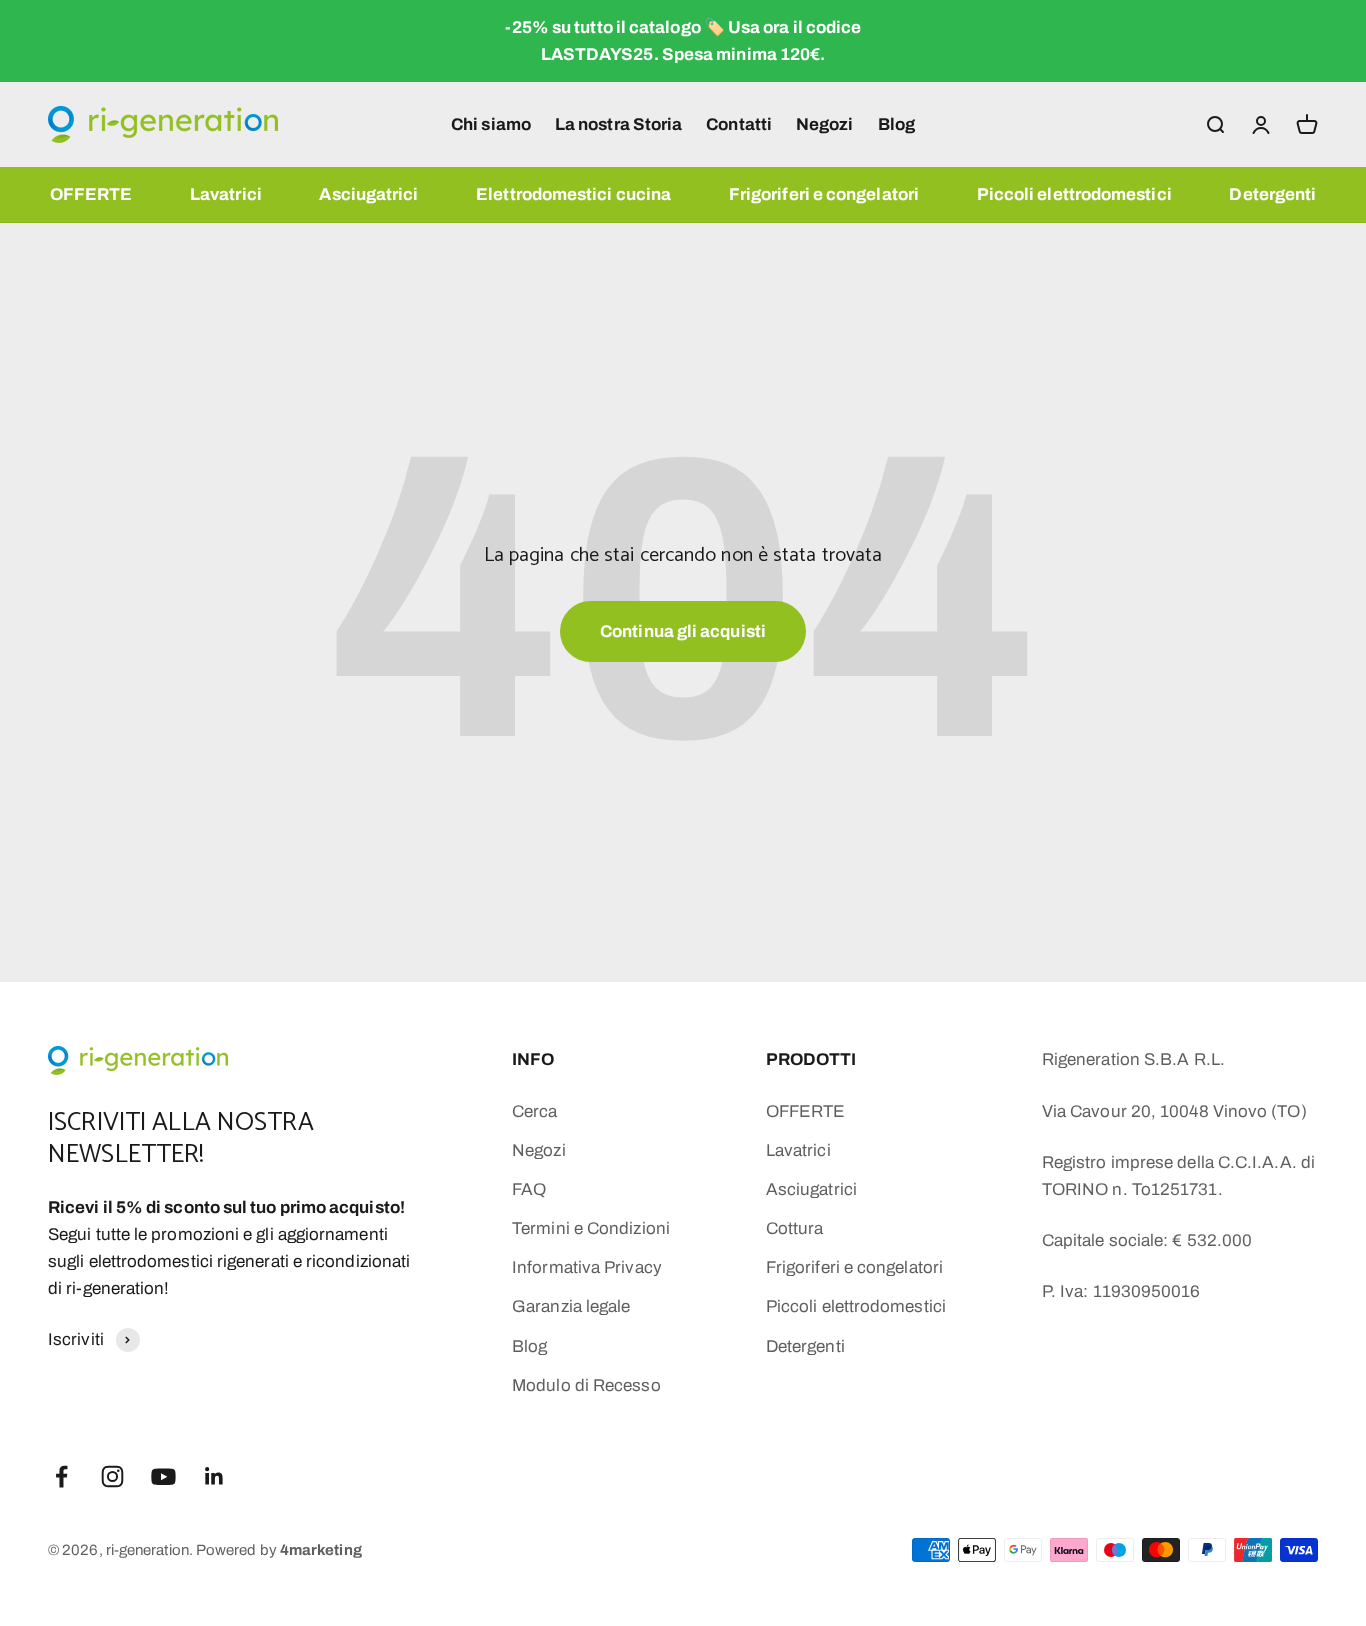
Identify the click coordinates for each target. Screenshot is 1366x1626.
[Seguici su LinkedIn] (214, 1476)
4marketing (321, 1550)
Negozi (825, 124)
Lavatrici (226, 194)
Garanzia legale (571, 1306)
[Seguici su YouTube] (163, 1476)
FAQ (529, 1189)
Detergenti (1272, 194)
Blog (896, 124)
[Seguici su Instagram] (112, 1476)
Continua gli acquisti (683, 631)
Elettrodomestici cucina (573, 194)
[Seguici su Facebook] (61, 1476)
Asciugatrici (368, 194)
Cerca (534, 1111)
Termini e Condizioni (591, 1228)
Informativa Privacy (587, 1267)
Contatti (739, 124)
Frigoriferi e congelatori (824, 194)
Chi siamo (491, 124)
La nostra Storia (618, 124)
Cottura (795, 1228)
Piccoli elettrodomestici (1074, 194)
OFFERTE (91, 194)
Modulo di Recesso (586, 1385)
